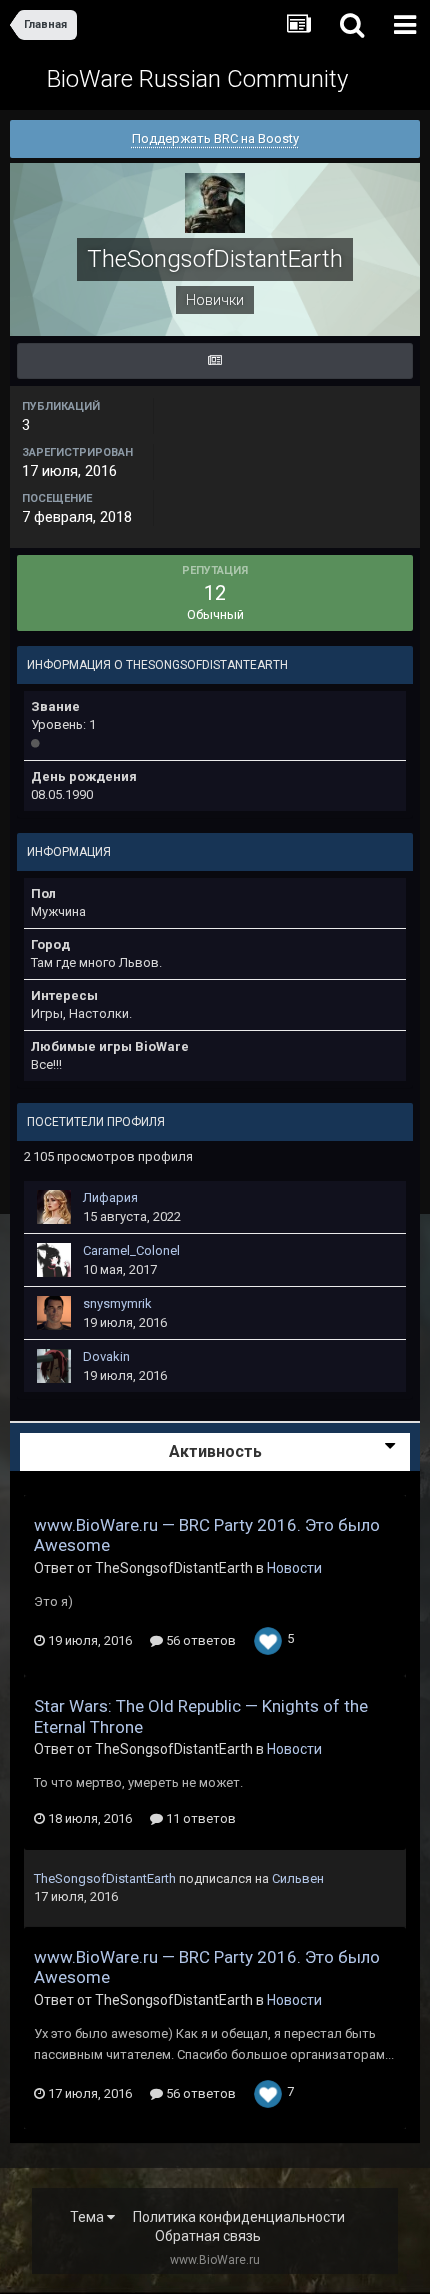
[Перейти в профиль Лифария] (54, 1207)
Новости (294, 1568)
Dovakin (106, 1356)
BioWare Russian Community (197, 79)
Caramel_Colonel (131, 1250)
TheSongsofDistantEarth (105, 1878)
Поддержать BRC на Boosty (215, 138)
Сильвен (298, 1878)
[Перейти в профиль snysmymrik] (54, 1313)
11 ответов (199, 1818)
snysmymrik (117, 1303)
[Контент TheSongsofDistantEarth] (215, 361)
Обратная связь (208, 2236)
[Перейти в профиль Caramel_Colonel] (54, 1260)
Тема (88, 2217)
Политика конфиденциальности (239, 2217)
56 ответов (199, 1640)
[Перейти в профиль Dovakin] (54, 1366)
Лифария (110, 1197)
